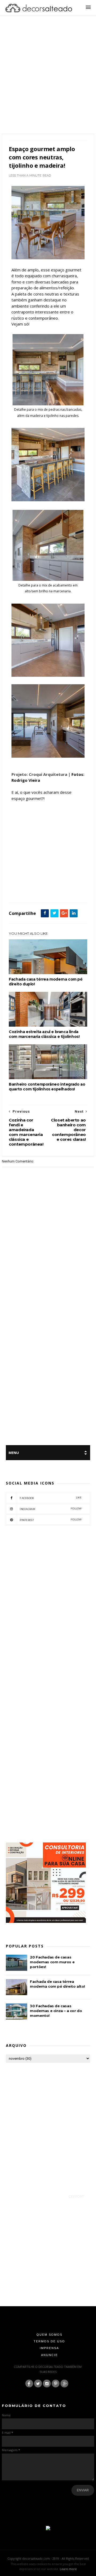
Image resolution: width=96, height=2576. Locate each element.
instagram (51, 1509)
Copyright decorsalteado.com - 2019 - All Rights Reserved (48, 2558)
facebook (51, 1498)
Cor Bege (28, 879)
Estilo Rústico (20, 885)
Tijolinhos (18, 891)
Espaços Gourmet (69, 879)
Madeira (64, 885)
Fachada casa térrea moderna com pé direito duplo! (46, 982)
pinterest (51, 1520)
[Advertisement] (48, 81)
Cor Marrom (46, 879)
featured (39, 885)
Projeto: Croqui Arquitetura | (41, 774)
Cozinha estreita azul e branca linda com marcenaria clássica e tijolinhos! (44, 1034)
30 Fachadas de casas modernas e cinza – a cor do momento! (56, 2011)
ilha (51, 885)
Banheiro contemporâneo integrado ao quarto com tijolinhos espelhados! (47, 1087)
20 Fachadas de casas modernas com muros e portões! (52, 1962)
